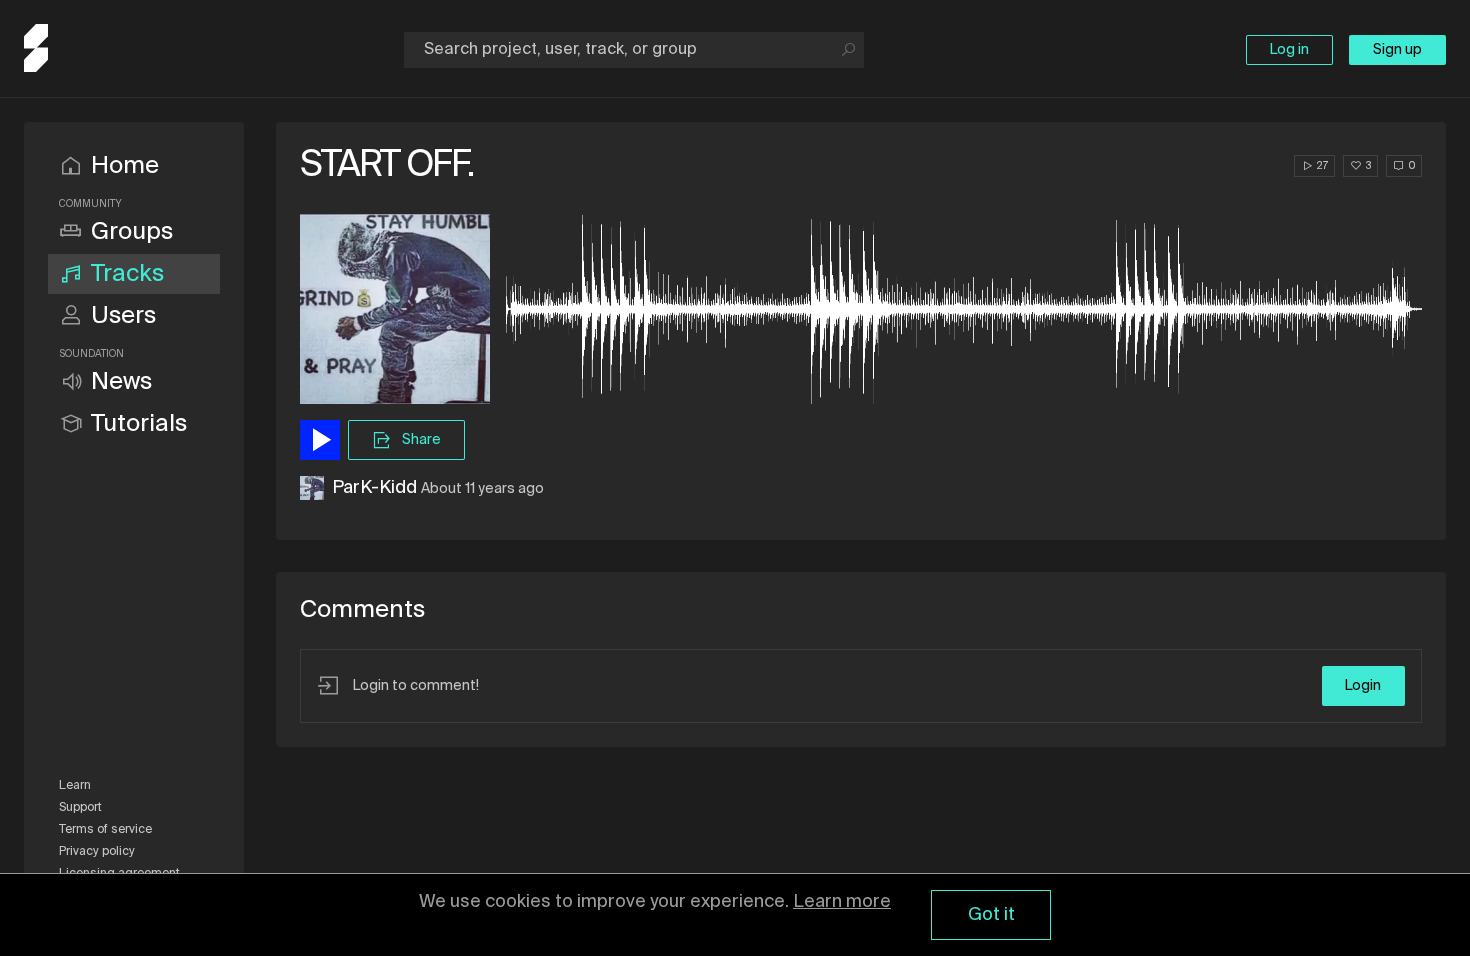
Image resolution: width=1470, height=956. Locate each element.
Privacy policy (97, 852)
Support (80, 808)
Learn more (842, 902)
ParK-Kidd (374, 488)
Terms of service (105, 830)
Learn (75, 786)
